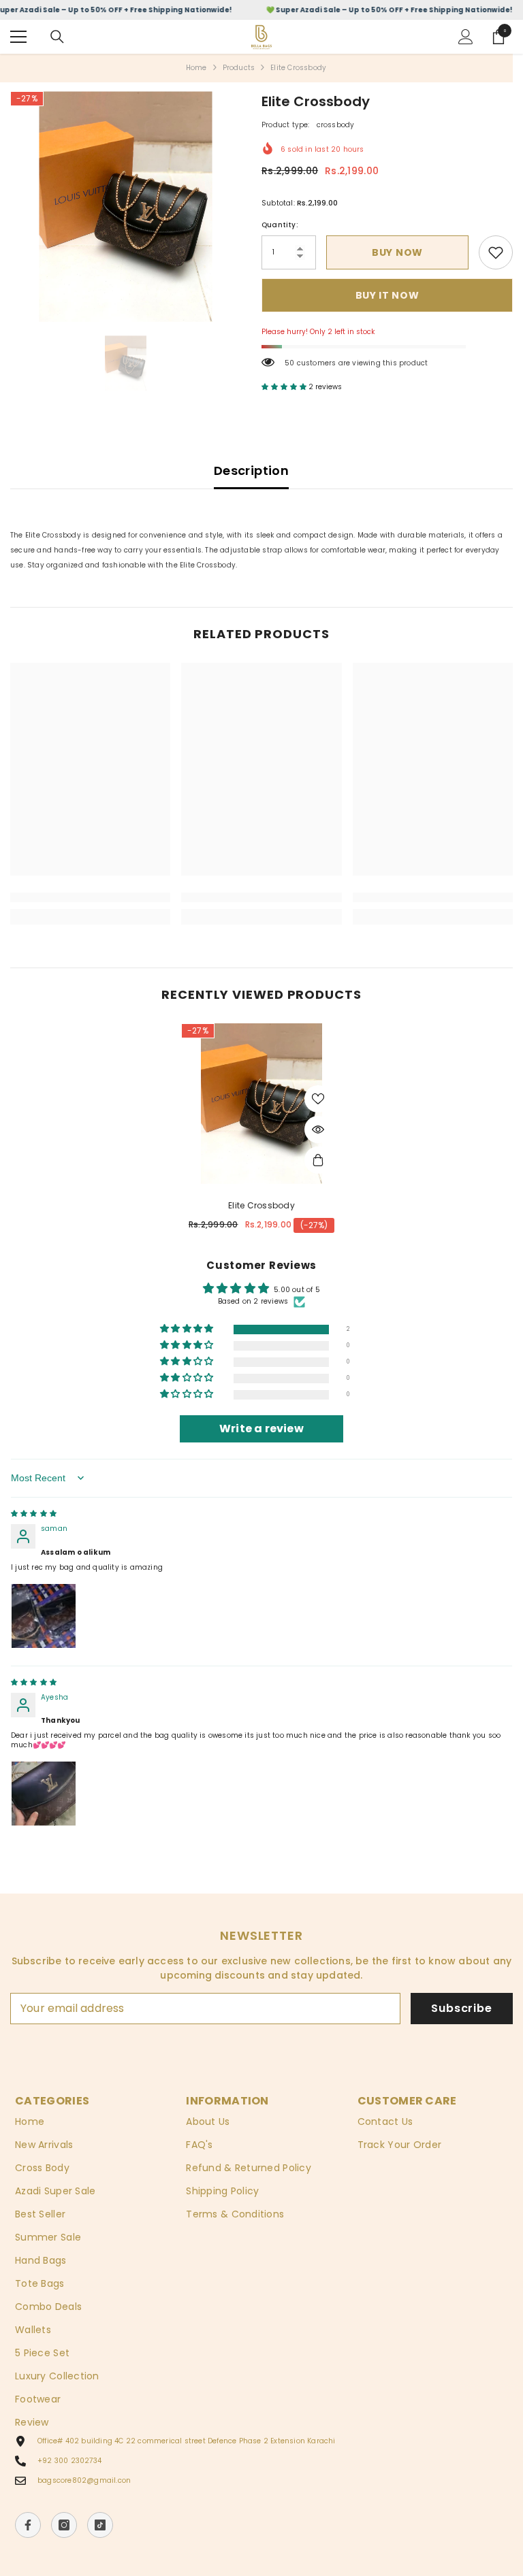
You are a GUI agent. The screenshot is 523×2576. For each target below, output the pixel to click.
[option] (126, 207)
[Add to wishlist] (318, 1099)
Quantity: (280, 225)
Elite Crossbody (261, 1206)
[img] (34, 1514)
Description (251, 470)
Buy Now (397, 252)
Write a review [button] (261, 1429)
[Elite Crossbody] (261, 1104)
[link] (496, 252)
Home (196, 68)
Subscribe (461, 2008)
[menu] (18, 37)
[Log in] (466, 37)
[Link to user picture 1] (44, 1616)
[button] (285, 387)
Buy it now (387, 295)
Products (239, 68)
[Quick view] (318, 1129)
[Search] (57, 37)
